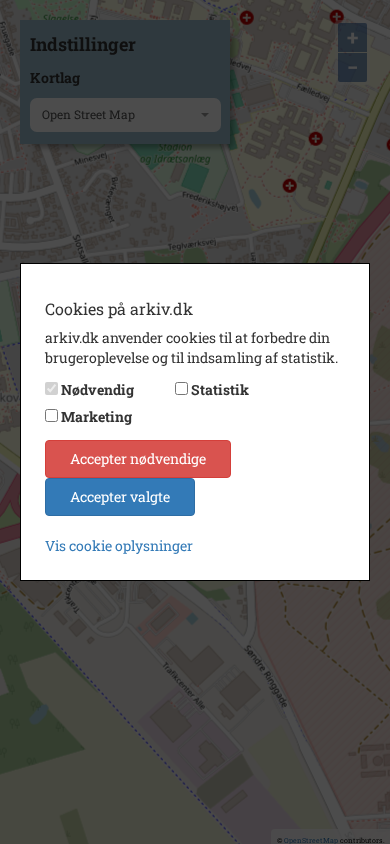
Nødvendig (97, 389)
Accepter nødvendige (138, 458)
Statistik (220, 389)
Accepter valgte (120, 496)
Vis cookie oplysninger (119, 545)
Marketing (96, 416)
